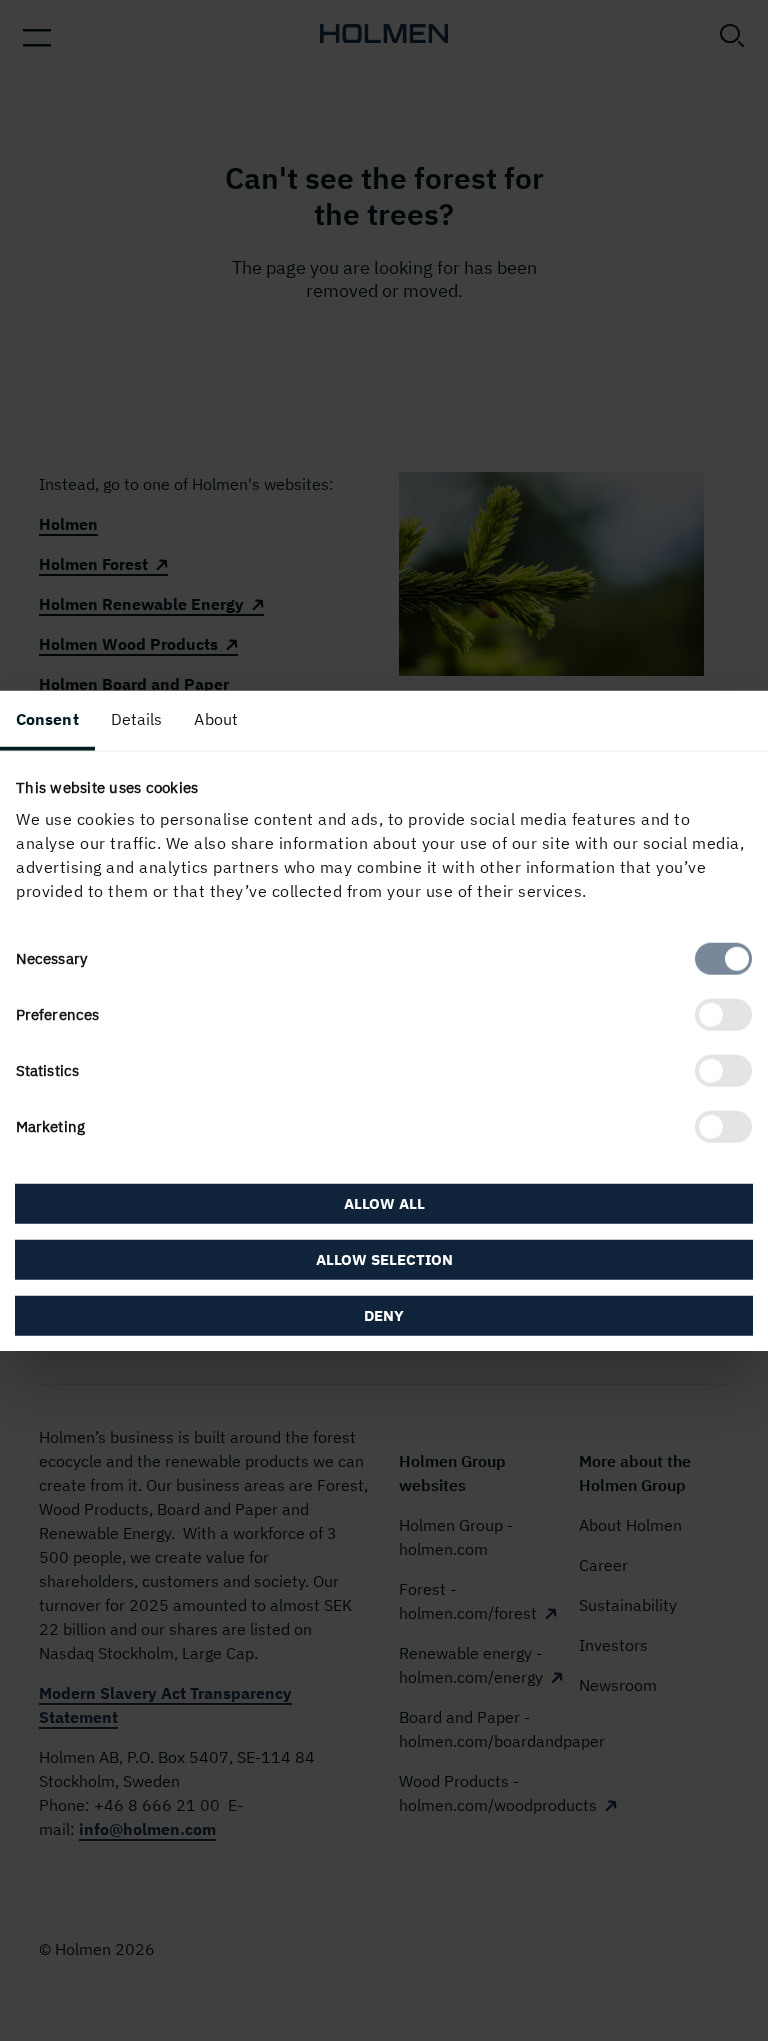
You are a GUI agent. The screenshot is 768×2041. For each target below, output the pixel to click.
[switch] (723, 1015)
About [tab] (216, 718)
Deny (384, 1315)
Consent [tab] (47, 718)
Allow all (384, 1203)
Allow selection (384, 1259)
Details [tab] (137, 718)
